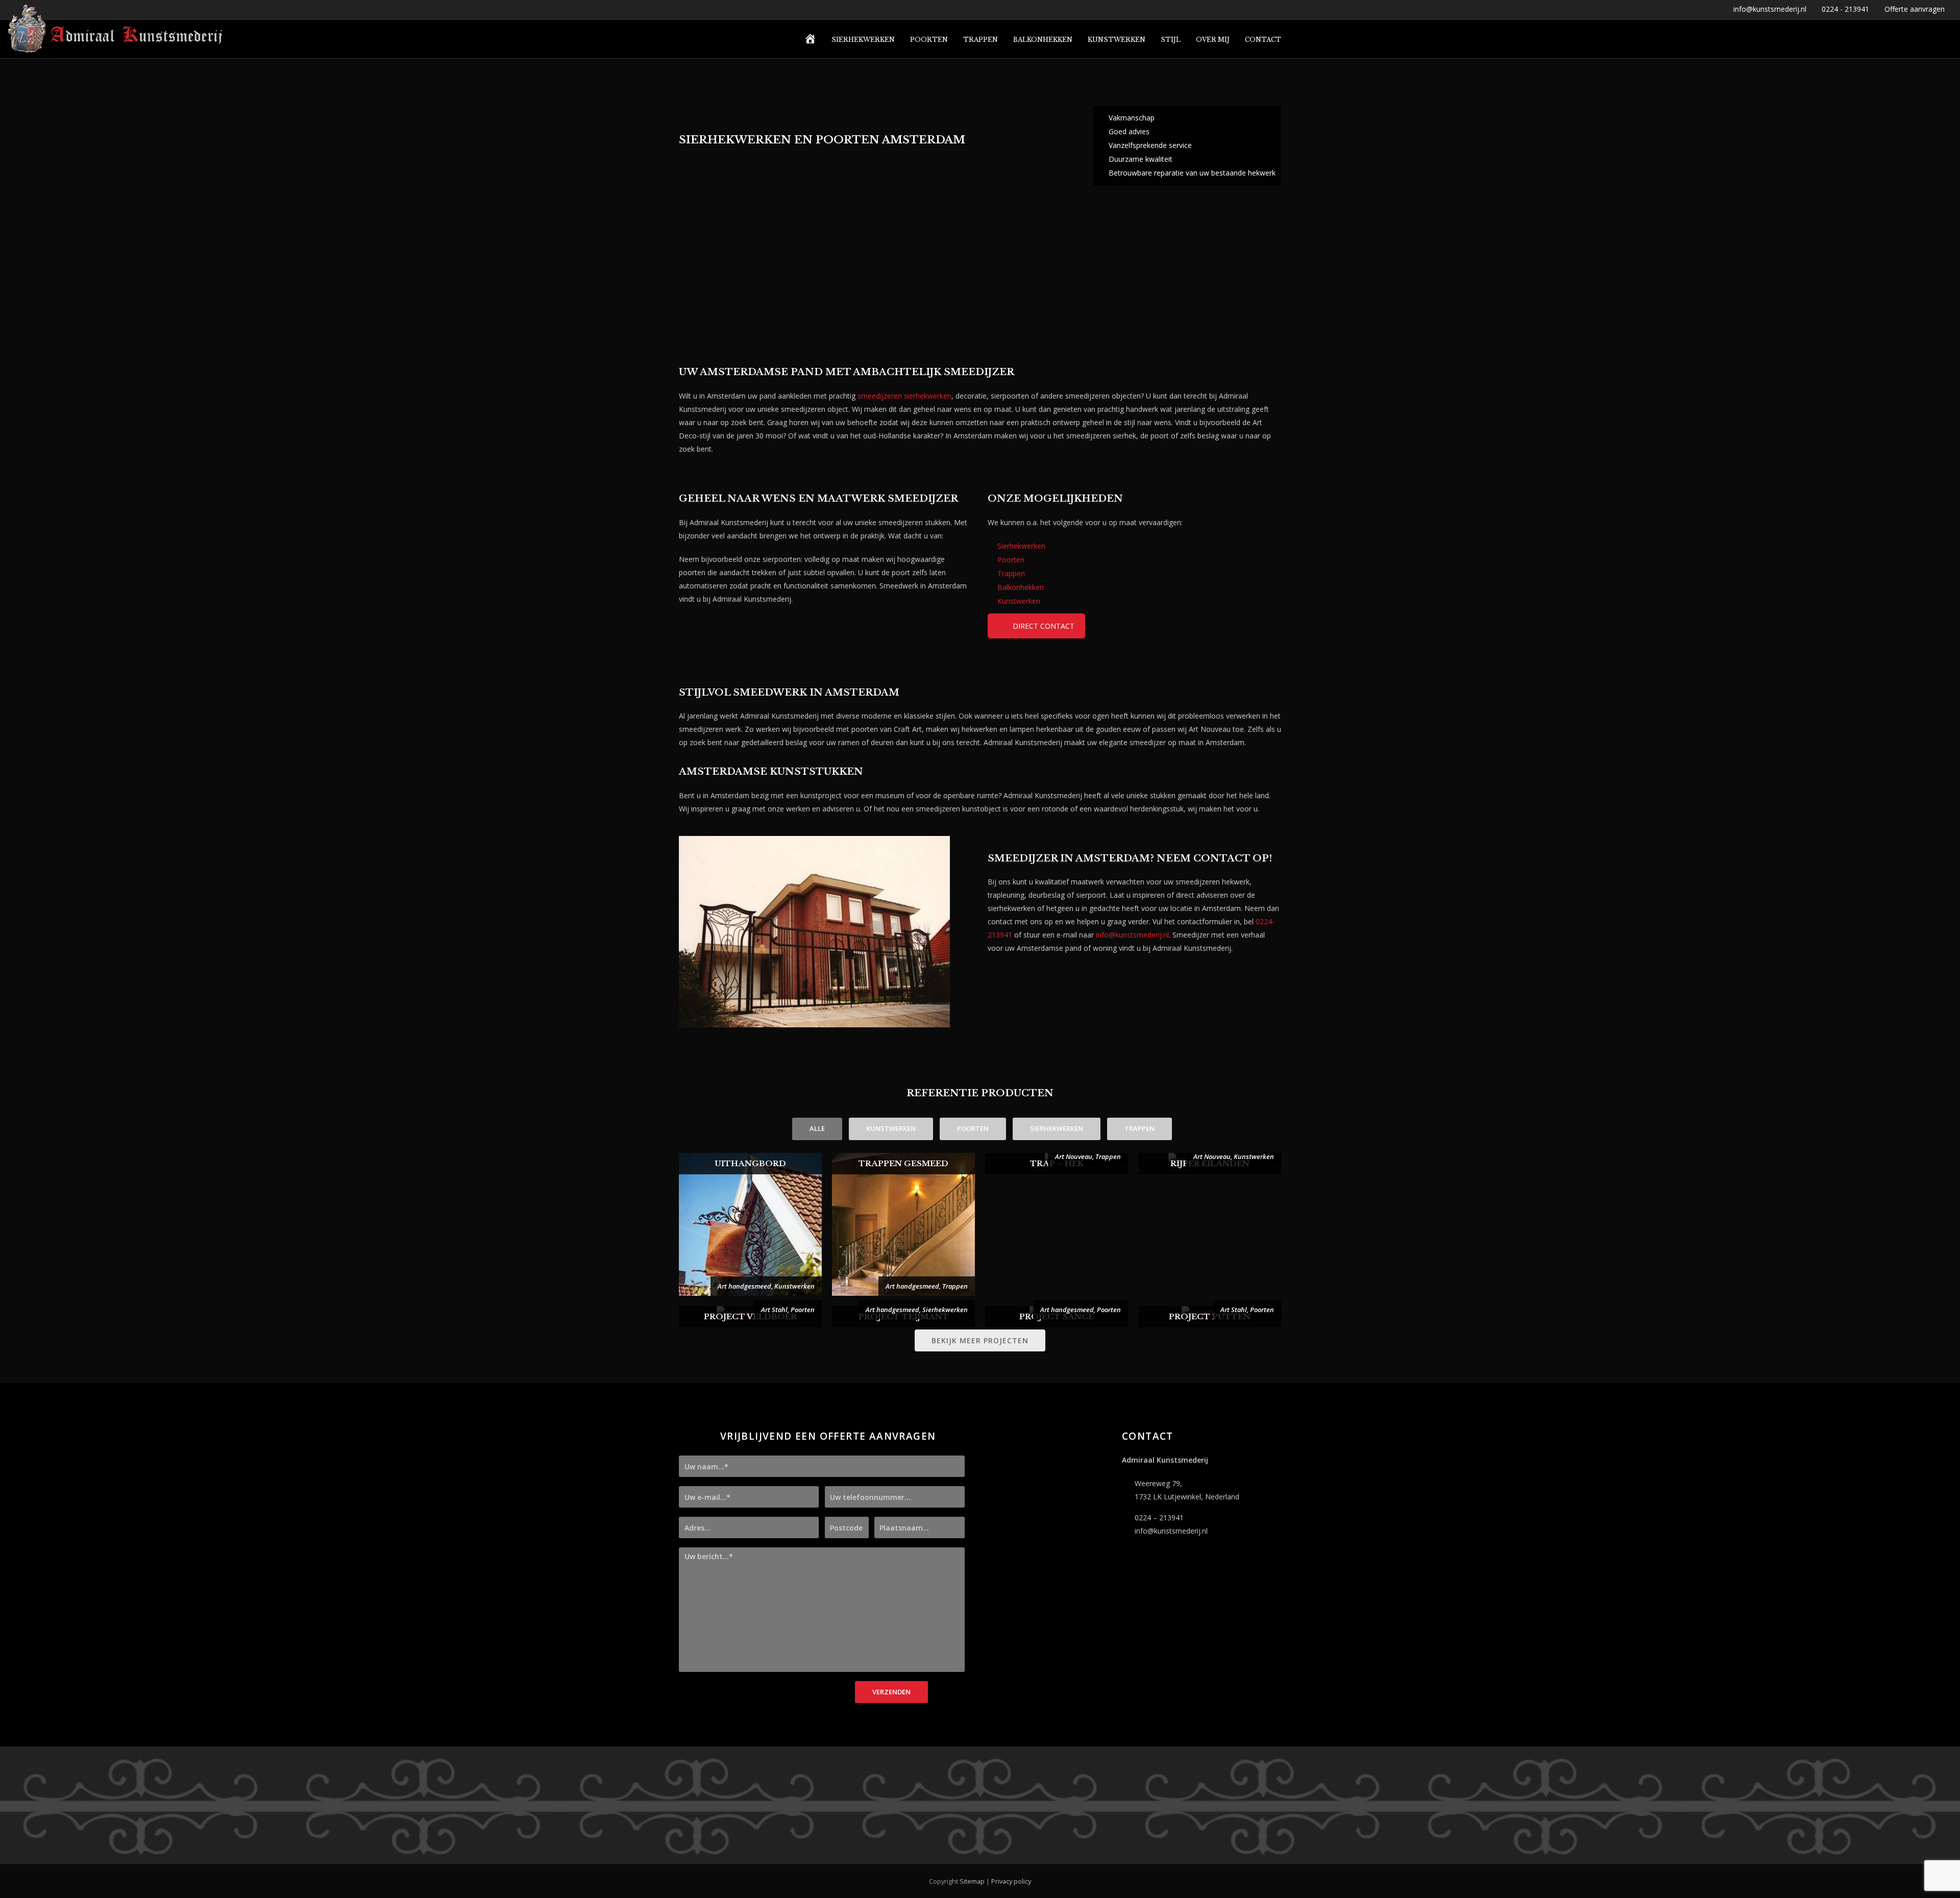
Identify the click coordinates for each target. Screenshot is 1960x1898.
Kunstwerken (1019, 601)
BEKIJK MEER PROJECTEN (980, 1340)
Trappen (1011, 573)
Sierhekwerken (1021, 546)
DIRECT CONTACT (1044, 626)
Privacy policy (1011, 1881)
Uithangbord (750, 1163)
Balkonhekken (1021, 587)
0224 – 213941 (1159, 1518)
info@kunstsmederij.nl (1132, 935)
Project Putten (1210, 1316)
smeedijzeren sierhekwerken (904, 396)
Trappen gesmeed (903, 1163)
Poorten (1011, 560)
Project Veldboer (750, 1316)
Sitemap (972, 1881)
